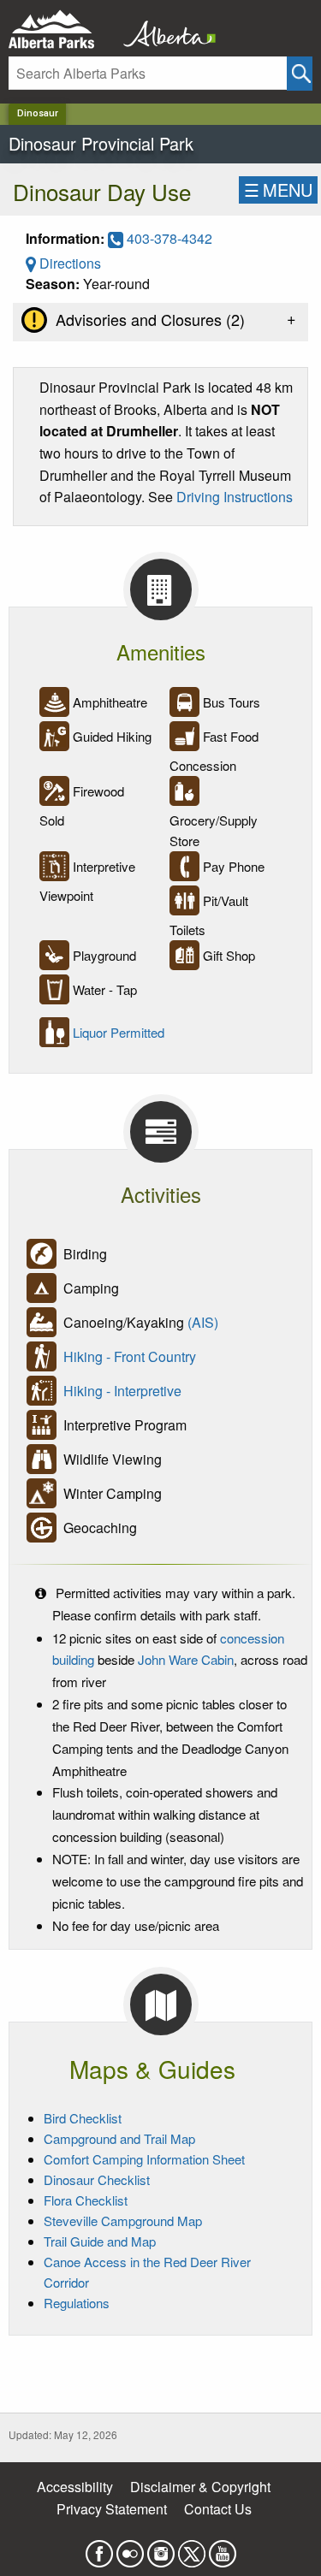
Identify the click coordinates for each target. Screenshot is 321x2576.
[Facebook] (99, 2549)
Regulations (77, 2303)
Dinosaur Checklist (97, 2179)
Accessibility (75, 2487)
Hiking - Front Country (130, 1356)
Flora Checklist (86, 2200)
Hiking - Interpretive (122, 1391)
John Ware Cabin (186, 1659)
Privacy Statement (112, 2509)
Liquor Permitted (119, 1032)
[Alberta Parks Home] (62, 30)
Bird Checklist (83, 2118)
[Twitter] (192, 2549)
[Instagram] (161, 2549)
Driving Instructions (235, 497)
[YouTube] (223, 2549)
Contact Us (218, 2509)
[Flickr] (130, 2549)
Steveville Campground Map (123, 2221)
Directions (68, 263)
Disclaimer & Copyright (200, 2487)
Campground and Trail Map (119, 2138)
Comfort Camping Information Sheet (144, 2159)
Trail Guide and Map (100, 2241)
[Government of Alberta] (164, 30)
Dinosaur (38, 113)
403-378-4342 (168, 238)
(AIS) (203, 1322)
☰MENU (278, 189)
